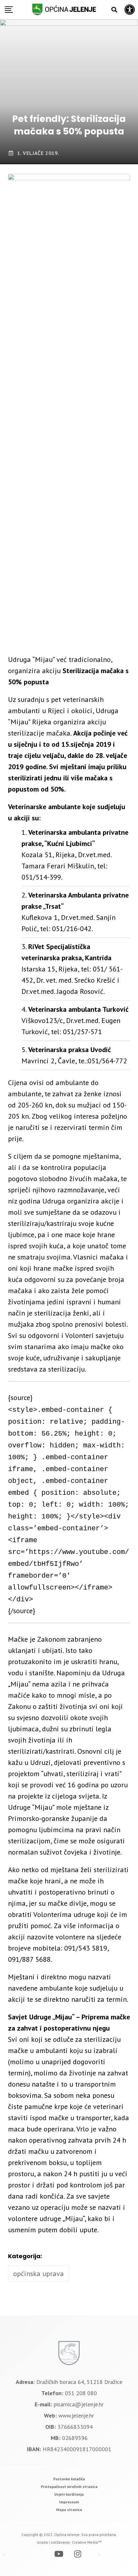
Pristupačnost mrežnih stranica (69, 2487)
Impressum (69, 2502)
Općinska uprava (39, 2274)
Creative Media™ (87, 2542)
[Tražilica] (114, 10)
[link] (69, 2479)
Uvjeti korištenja (69, 2494)
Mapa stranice (69, 2510)
